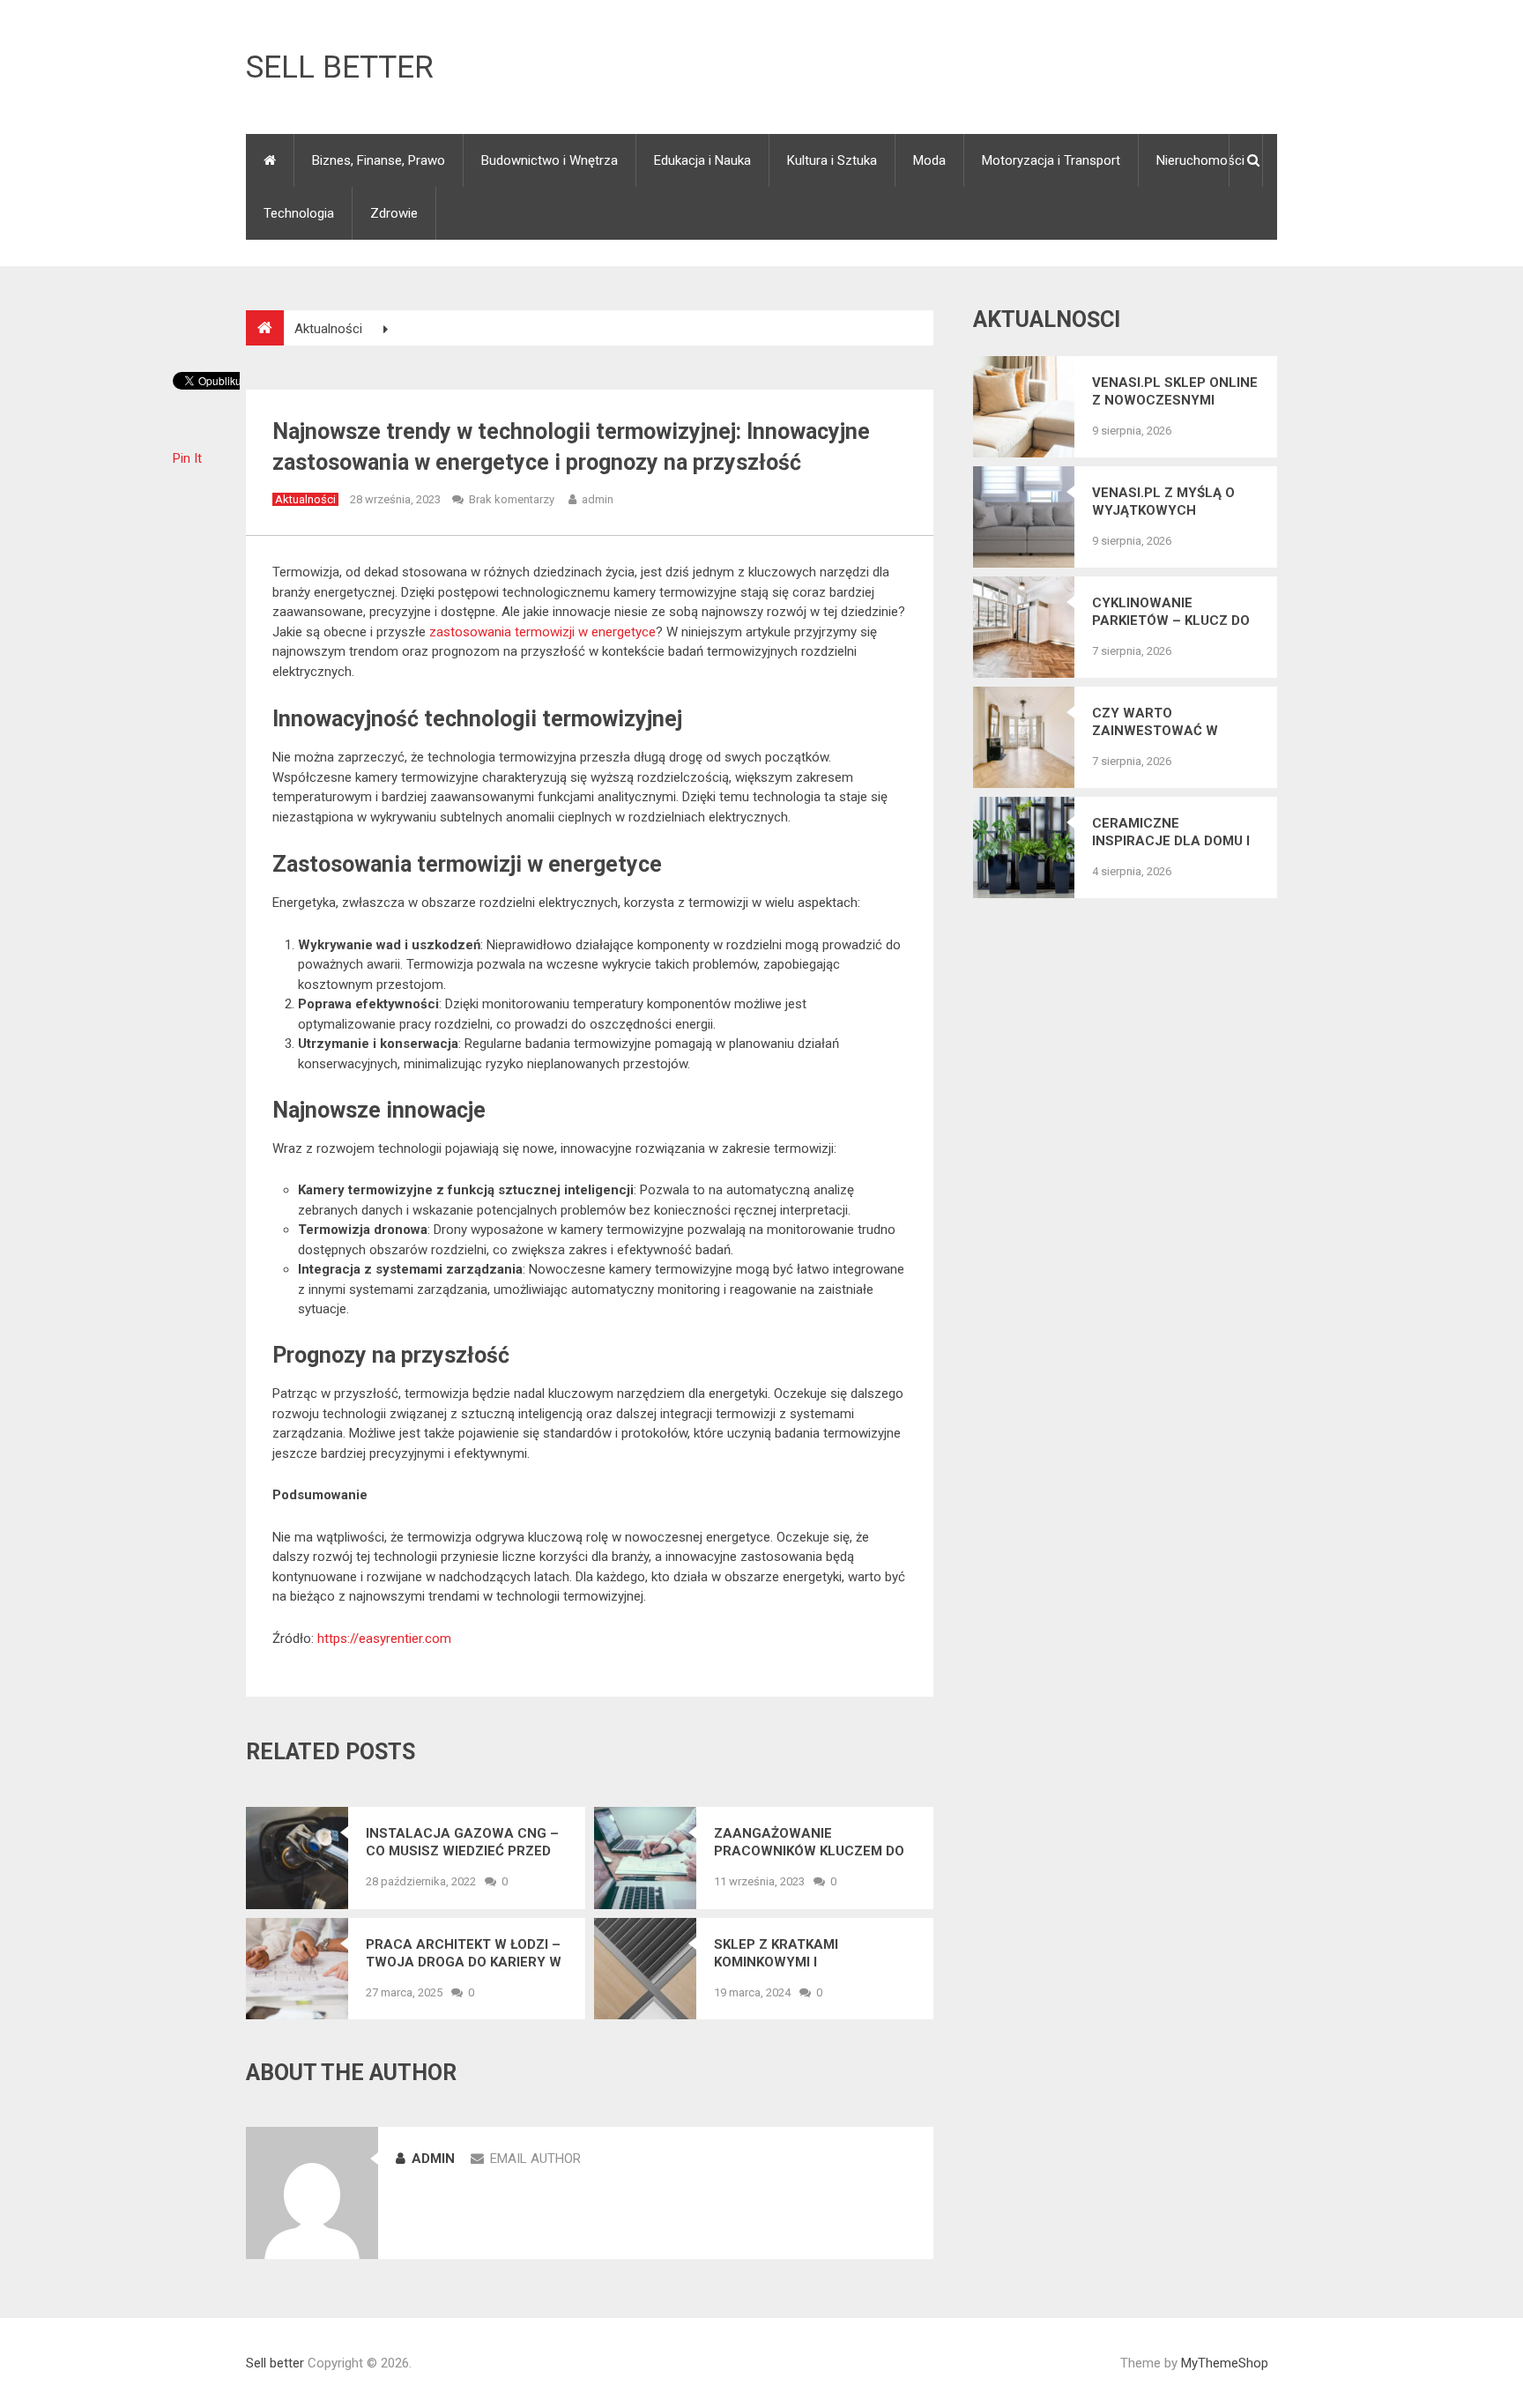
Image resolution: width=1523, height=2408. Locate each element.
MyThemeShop (1225, 2363)
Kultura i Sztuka (832, 160)
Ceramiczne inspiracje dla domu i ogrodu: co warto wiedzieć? (1171, 832)
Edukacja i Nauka (702, 160)
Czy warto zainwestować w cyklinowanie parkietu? (1155, 722)
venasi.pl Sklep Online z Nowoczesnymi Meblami (1175, 392)
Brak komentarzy (512, 499)
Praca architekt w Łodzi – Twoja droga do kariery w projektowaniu (464, 1954)
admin (598, 499)
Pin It (187, 458)
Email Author (535, 2159)
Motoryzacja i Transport (1051, 160)
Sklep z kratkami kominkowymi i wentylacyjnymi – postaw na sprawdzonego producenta (813, 1954)
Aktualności (305, 499)
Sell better (340, 67)
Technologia (299, 213)
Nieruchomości (1200, 160)
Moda (929, 160)
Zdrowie (394, 213)
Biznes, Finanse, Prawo (379, 160)
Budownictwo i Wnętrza (550, 160)
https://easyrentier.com (384, 1639)
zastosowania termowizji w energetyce (542, 632)
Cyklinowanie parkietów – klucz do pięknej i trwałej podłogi (1171, 612)
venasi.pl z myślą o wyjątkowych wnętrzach (1163, 502)
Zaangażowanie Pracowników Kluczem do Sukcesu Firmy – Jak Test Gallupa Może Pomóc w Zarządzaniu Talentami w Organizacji (809, 1843)
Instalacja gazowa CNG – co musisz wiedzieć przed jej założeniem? (462, 1843)
